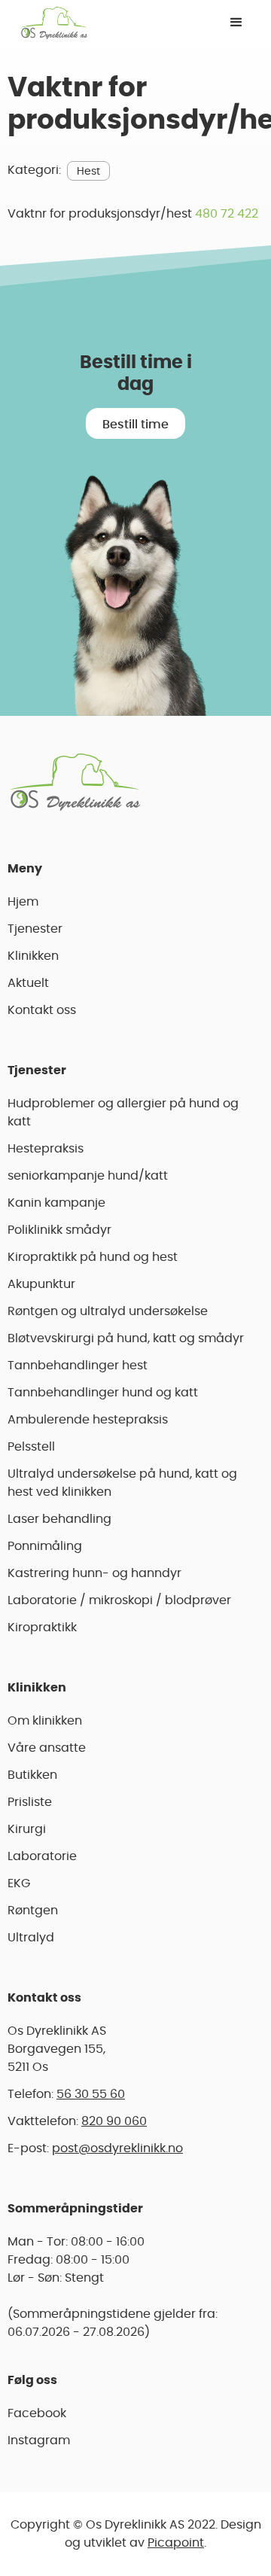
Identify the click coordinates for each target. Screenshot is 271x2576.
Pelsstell (31, 1447)
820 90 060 (114, 2121)
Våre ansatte (47, 1748)
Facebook (37, 2413)
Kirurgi (27, 1829)
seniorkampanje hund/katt (88, 1176)
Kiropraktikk (42, 1628)
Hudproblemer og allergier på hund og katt (123, 1113)
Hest (88, 172)
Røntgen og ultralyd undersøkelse (108, 1311)
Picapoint (176, 2543)
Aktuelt (28, 983)
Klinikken (33, 956)
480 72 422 (227, 214)
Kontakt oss (42, 1010)
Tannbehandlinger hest (78, 1366)
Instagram (39, 2441)
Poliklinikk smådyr (59, 1230)
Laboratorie (42, 1856)
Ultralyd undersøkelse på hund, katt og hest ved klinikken (122, 1483)
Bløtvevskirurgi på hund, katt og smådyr (126, 1338)
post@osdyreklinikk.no (117, 2148)
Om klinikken (45, 1721)
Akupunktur (41, 1284)
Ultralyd (31, 1938)
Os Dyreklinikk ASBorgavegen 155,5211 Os (57, 2049)
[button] (236, 23)
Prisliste (30, 1802)
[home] (50, 23)
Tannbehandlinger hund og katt (103, 1393)
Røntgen (33, 1911)
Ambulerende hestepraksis (88, 1420)
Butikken (32, 1775)
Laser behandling (59, 1519)
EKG (19, 1883)
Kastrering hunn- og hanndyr (94, 1573)
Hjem (23, 902)
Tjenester (35, 929)
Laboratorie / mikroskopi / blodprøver (119, 1600)
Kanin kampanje (56, 1203)
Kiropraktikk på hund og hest (93, 1257)
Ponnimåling (45, 1546)
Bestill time (135, 425)
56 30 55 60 (91, 2094)
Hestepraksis (46, 1149)
